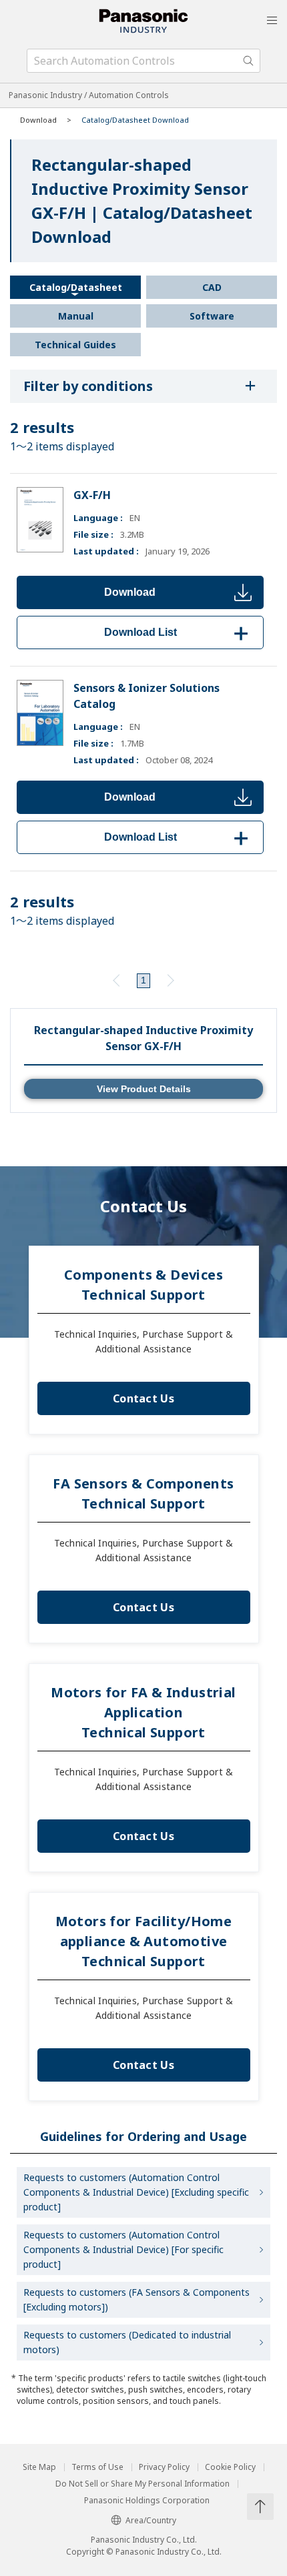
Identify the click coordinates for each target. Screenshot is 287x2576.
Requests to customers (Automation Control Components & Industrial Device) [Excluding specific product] (136, 2192)
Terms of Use (97, 2467)
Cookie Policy (230, 2467)
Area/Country (151, 2520)
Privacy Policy (164, 2467)
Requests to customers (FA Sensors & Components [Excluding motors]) (136, 2299)
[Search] (248, 61)
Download (130, 592)
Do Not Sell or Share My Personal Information (142, 2484)
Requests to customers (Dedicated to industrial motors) (127, 2342)
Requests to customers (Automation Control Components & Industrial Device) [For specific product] (123, 2249)
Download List (179, 632)
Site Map (39, 2467)
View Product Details (144, 1089)
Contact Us (143, 1398)
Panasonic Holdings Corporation (147, 2501)
